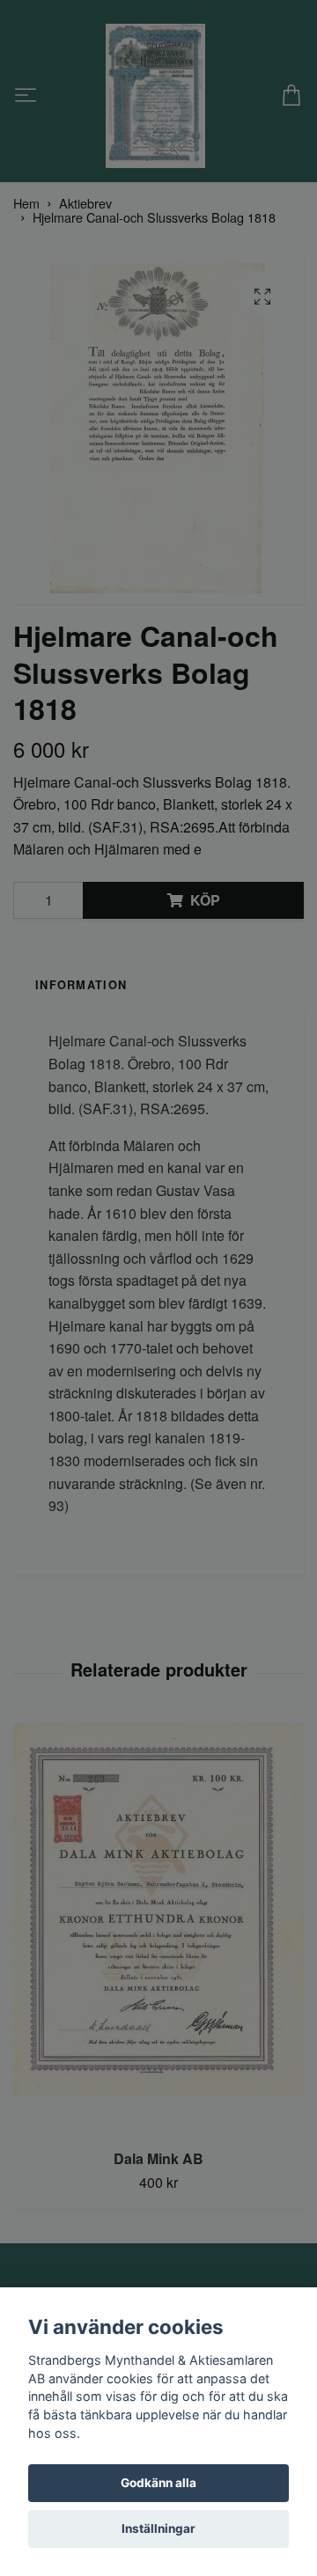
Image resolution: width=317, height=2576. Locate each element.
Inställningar (158, 2528)
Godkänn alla (158, 2483)
